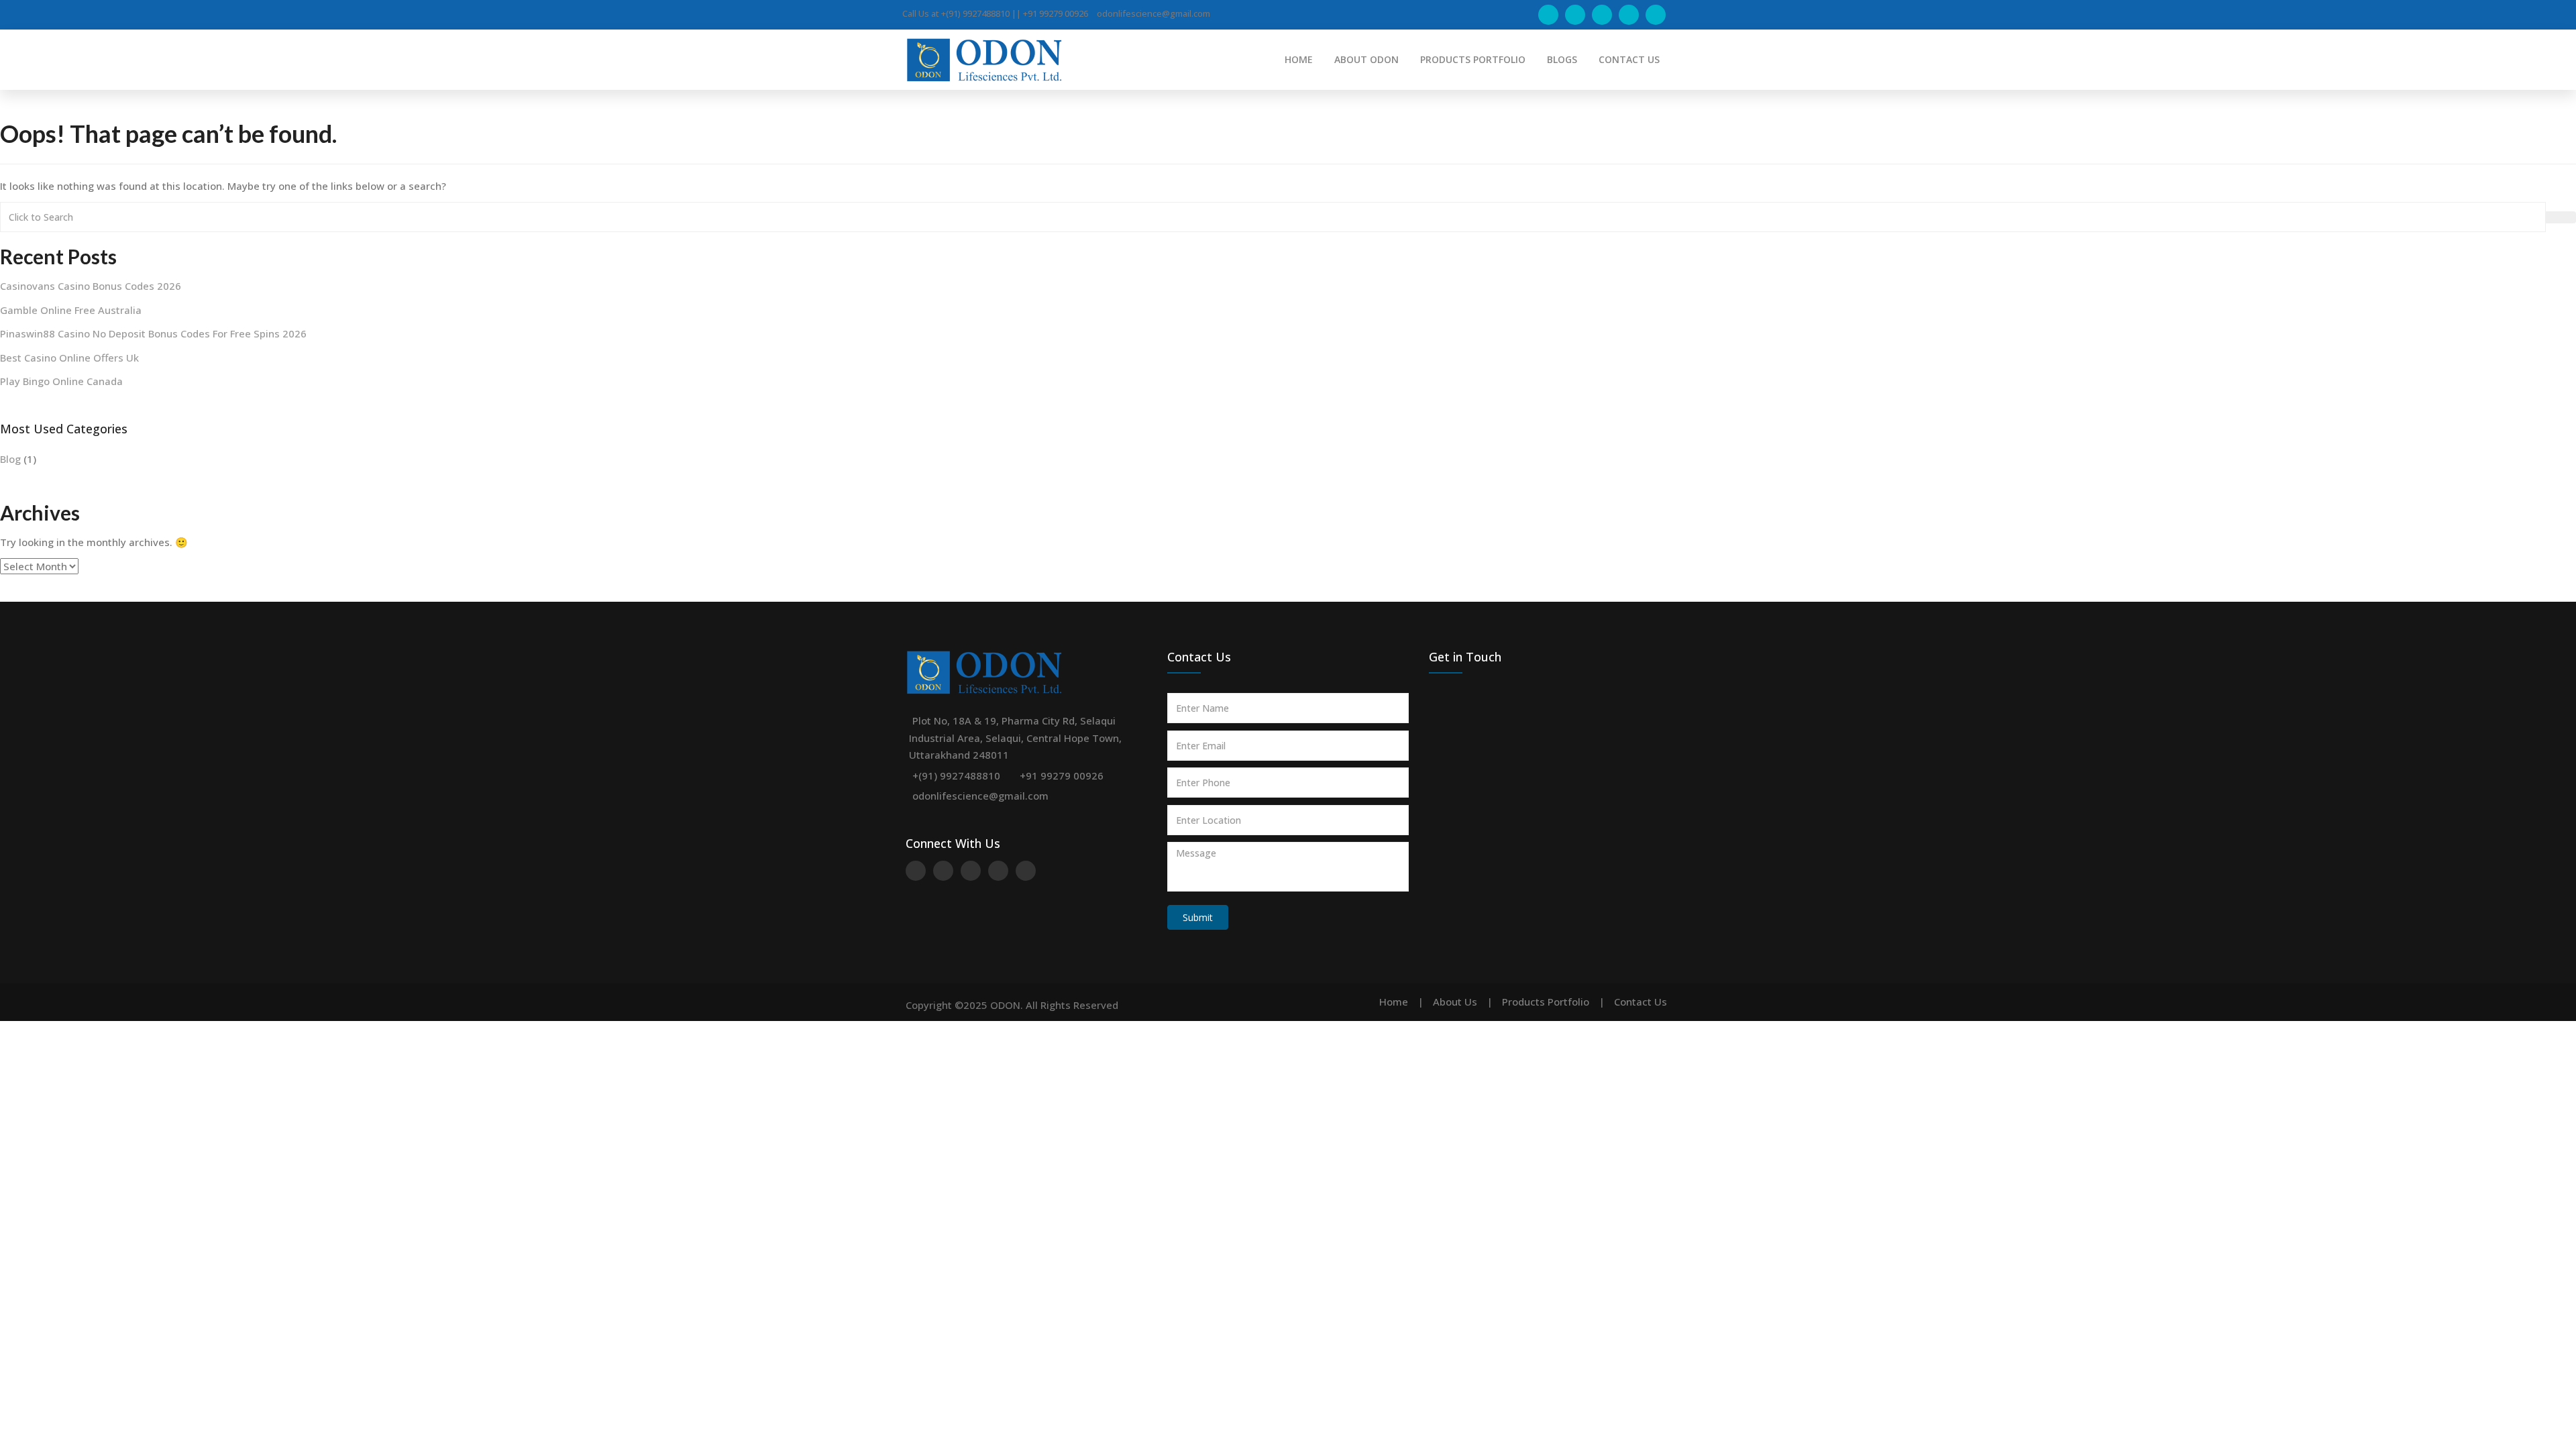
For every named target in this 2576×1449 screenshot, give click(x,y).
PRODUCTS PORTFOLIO (1473, 59)
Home (1394, 1002)
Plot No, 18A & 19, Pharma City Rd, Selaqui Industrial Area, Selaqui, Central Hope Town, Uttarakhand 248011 (1015, 738)
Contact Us (1641, 1002)
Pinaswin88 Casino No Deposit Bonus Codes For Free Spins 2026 (153, 333)
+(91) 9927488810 (956, 775)
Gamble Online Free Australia (71, 310)
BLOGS (1562, 59)
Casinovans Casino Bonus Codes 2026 (91, 286)
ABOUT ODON (1366, 59)
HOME (1299, 59)
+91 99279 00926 (1062, 775)
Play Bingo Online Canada (61, 381)
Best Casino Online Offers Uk (69, 358)
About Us (1455, 1002)
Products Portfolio (1546, 1002)
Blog (10, 459)
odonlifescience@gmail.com (980, 796)
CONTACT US (1629, 59)
